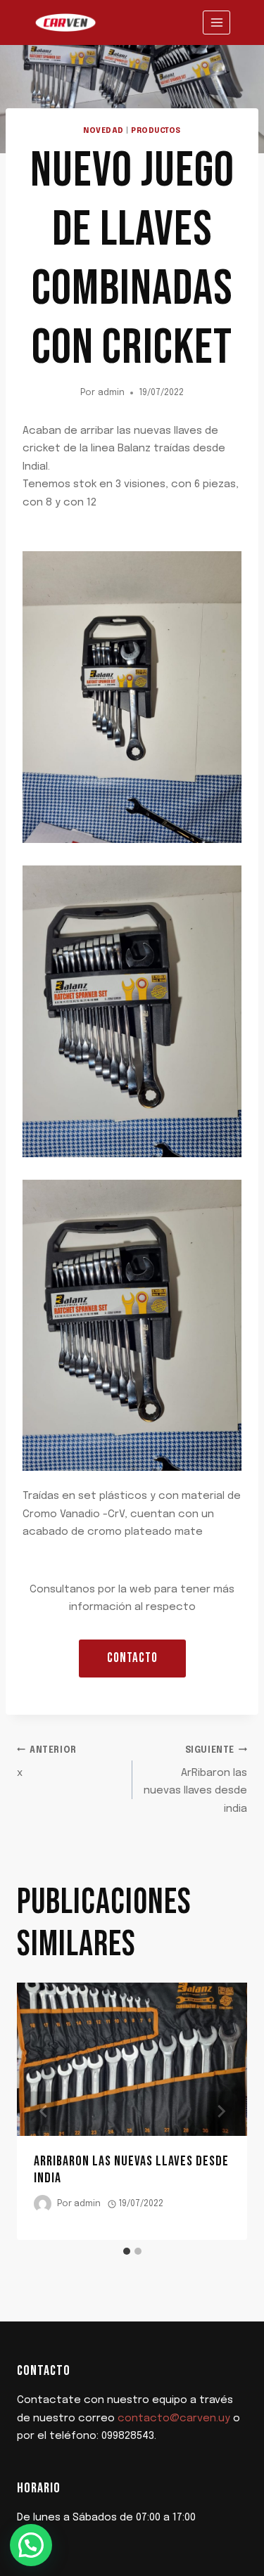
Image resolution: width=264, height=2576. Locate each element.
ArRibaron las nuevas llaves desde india (195, 1780)
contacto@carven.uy (174, 2419)
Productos (156, 131)
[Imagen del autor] (43, 2204)
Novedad (103, 131)
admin (111, 393)
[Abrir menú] (216, 22)
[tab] (127, 2251)
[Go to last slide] (44, 2112)
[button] (31, 2545)
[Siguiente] (220, 2112)
